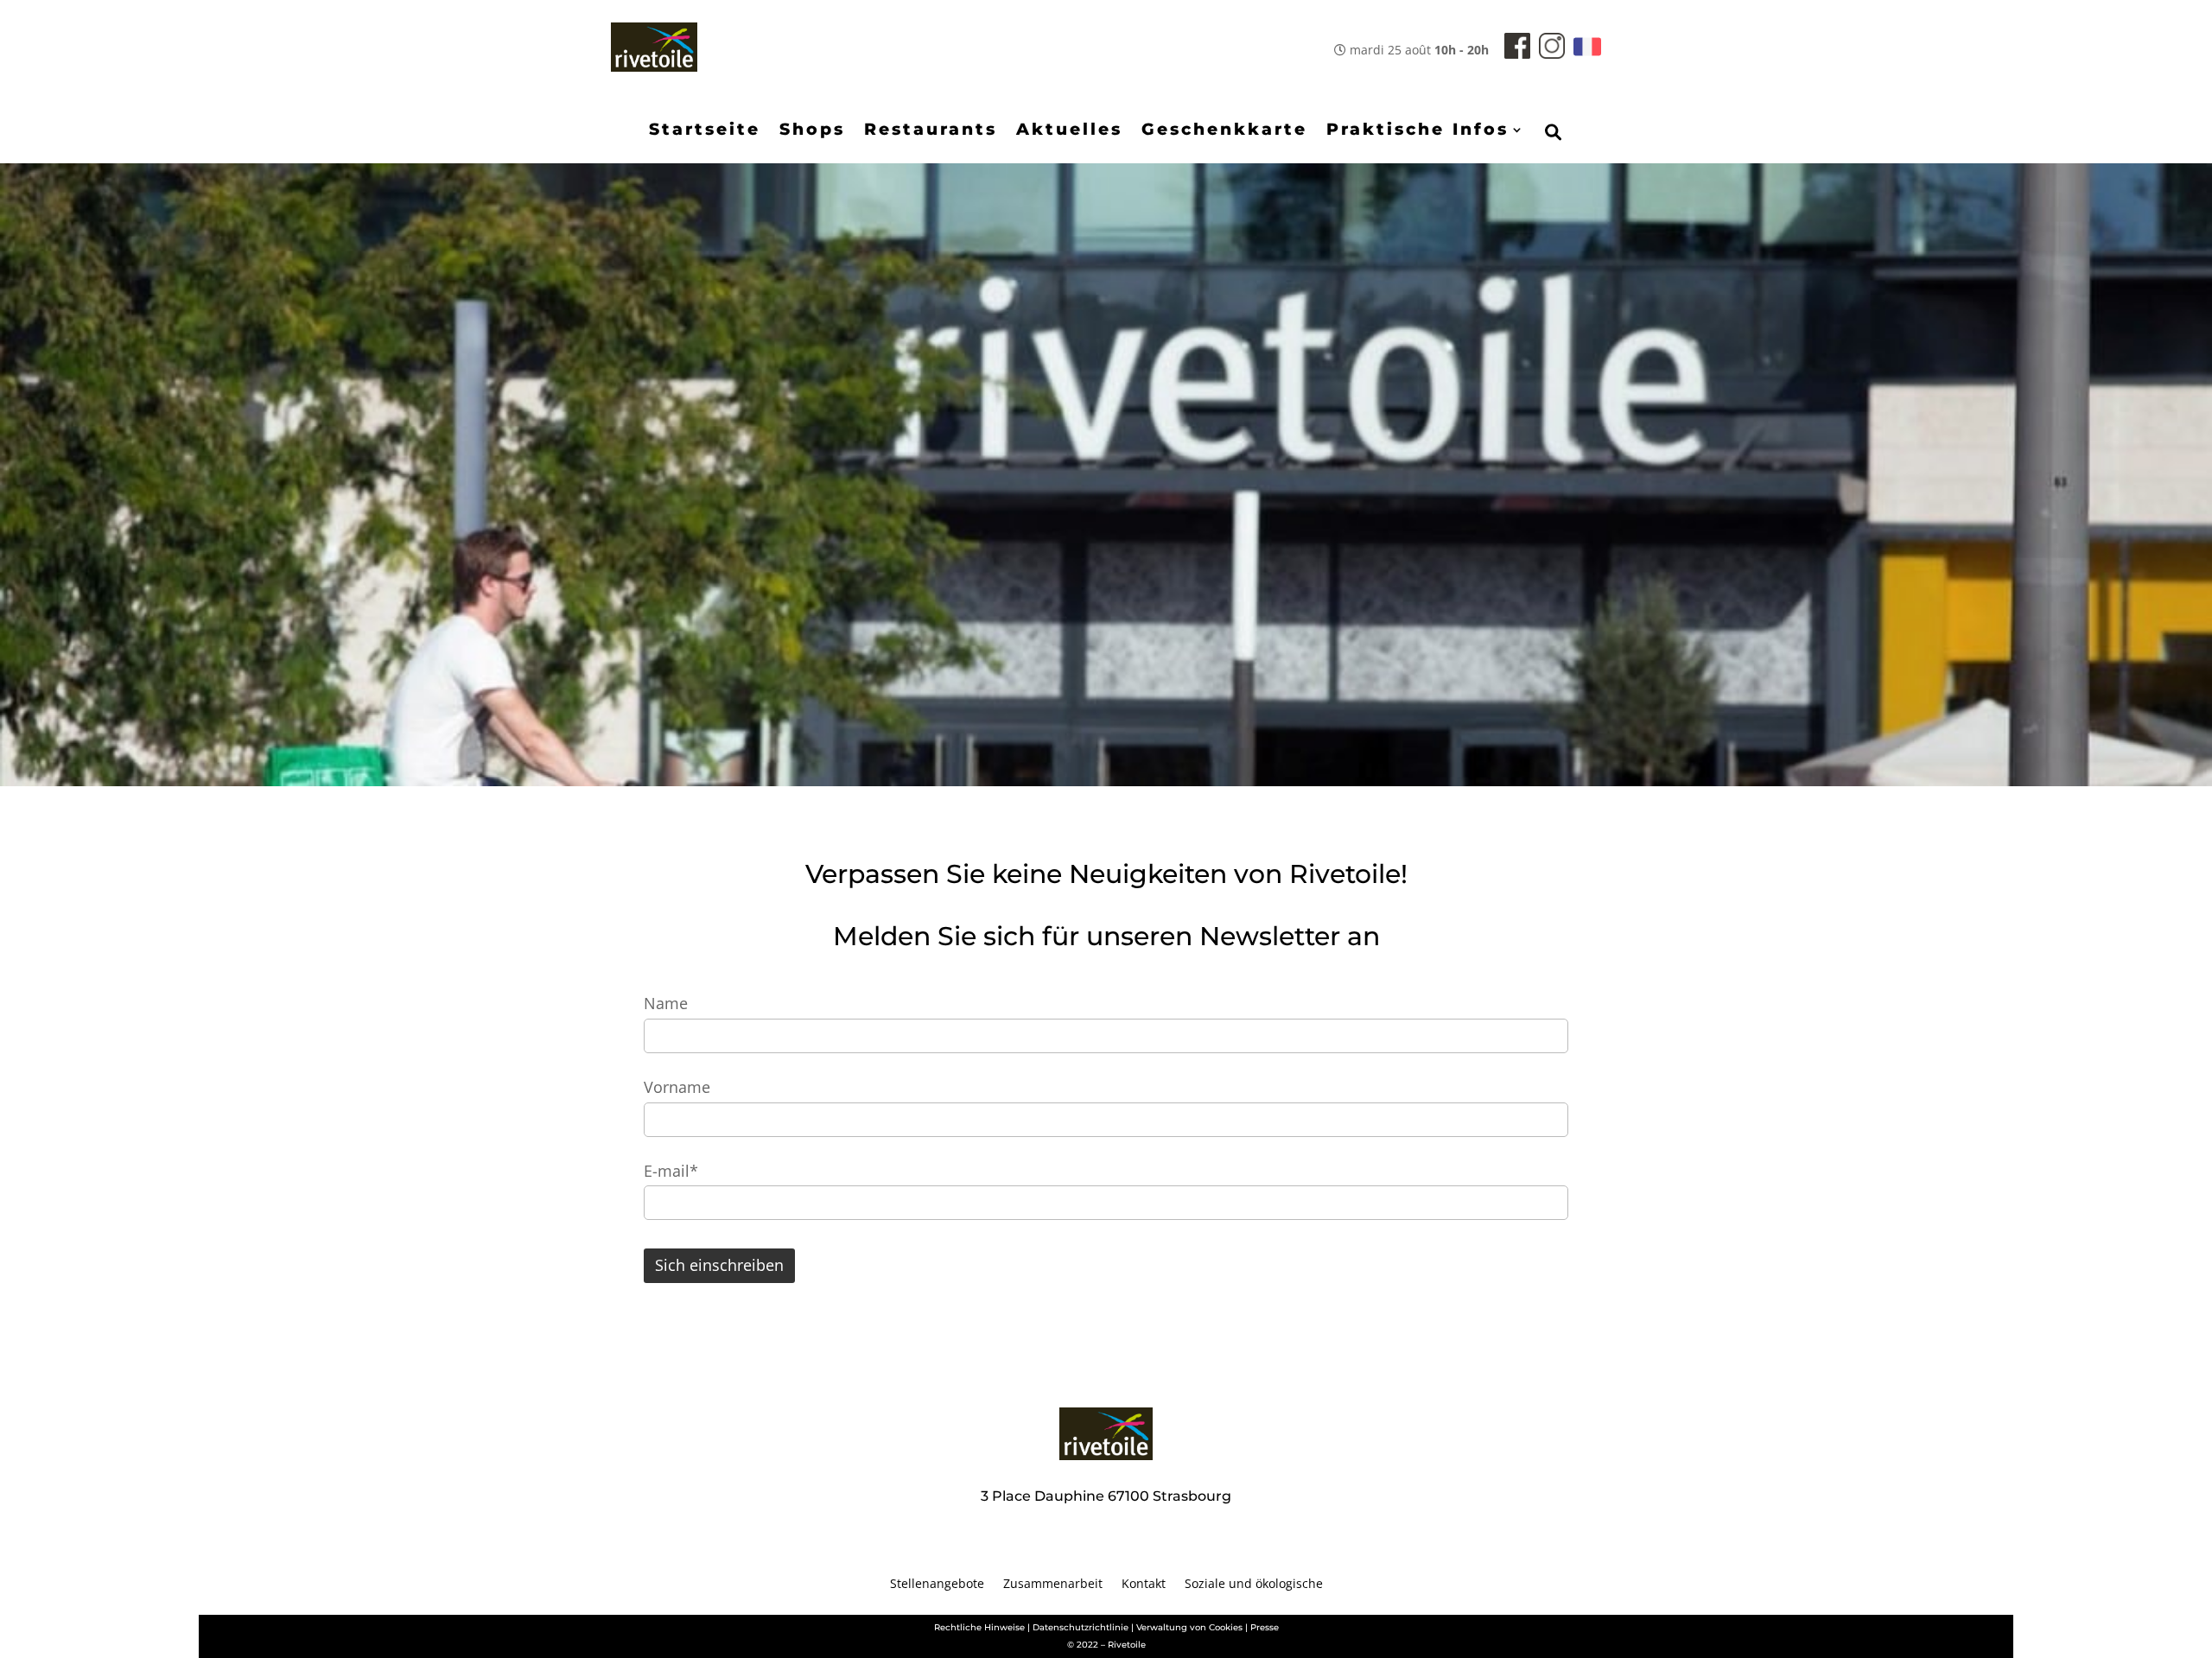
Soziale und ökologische (1254, 1585)
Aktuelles (1069, 131)
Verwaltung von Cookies (1189, 1627)
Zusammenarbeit (1053, 1585)
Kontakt (1144, 1585)
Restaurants (931, 131)
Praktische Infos (1417, 131)
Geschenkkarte (1224, 131)
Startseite (705, 131)
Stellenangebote (937, 1585)
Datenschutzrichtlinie (1081, 1627)
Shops (812, 131)
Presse (1265, 1627)
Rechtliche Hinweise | (982, 1627)
